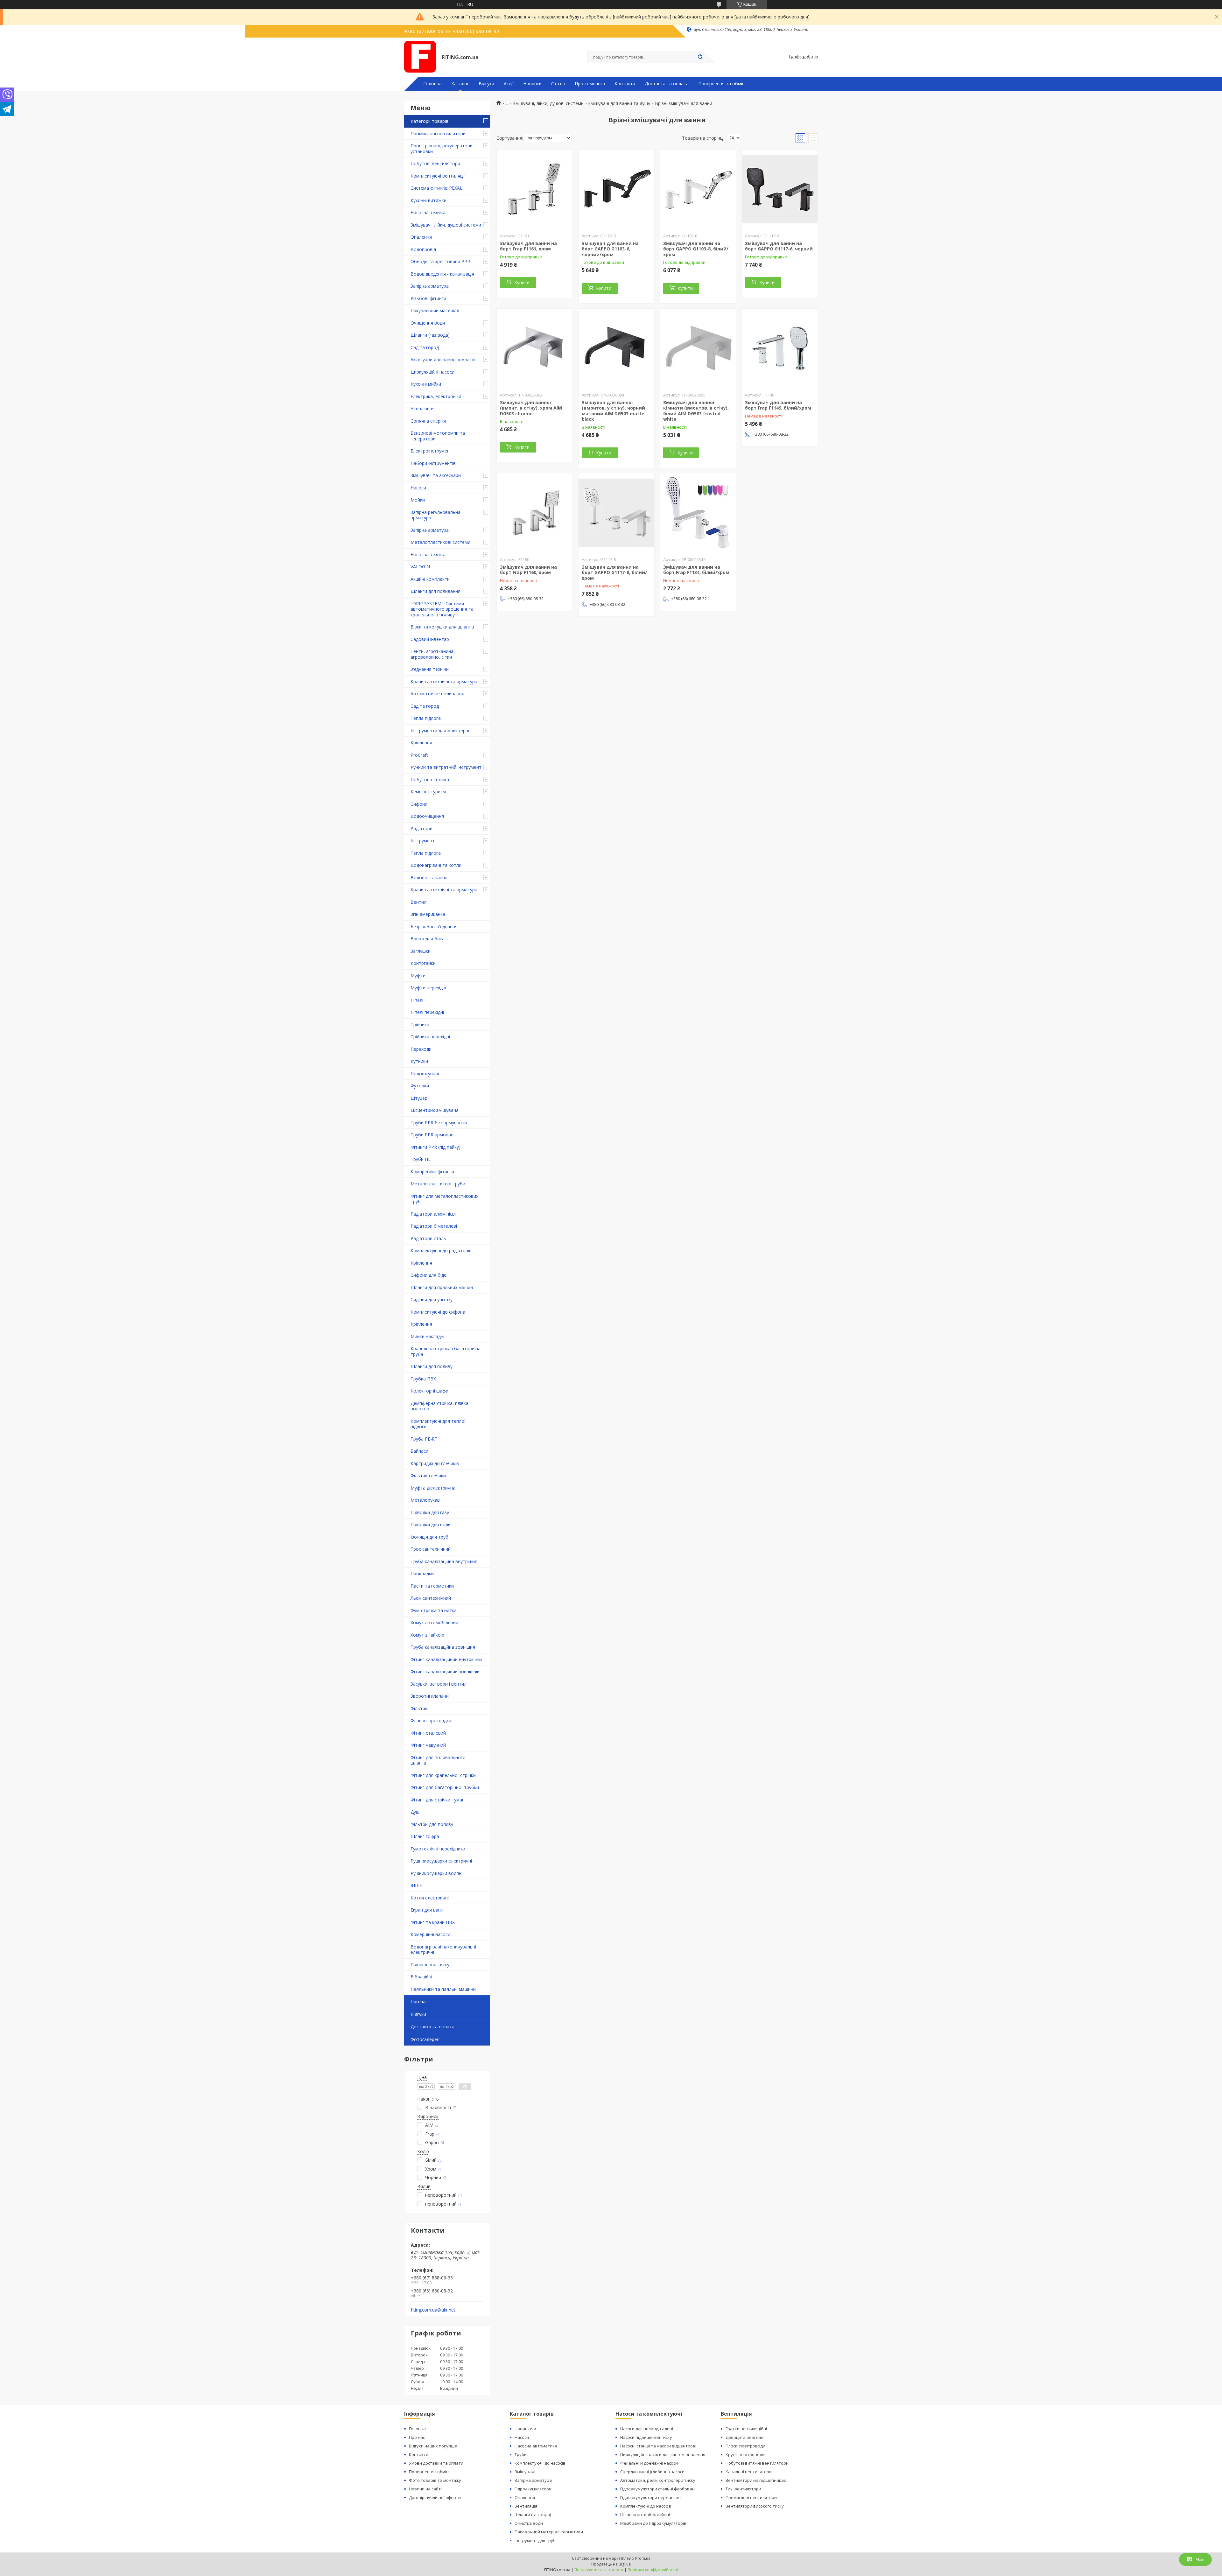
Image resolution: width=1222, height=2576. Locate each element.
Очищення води (428, 323)
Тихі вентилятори (743, 2489)
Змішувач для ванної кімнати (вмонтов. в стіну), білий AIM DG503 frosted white (696, 411)
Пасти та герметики (432, 1586)
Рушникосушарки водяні (436, 1873)
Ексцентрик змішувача (435, 1110)
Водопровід (423, 249)
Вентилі (419, 902)
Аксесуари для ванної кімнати (443, 359)
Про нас (419, 2001)
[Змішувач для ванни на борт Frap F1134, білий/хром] (698, 513)
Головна (432, 84)
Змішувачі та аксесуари (436, 475)
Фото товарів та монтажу (435, 2480)
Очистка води (529, 2523)
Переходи (421, 1049)
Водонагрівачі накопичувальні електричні (443, 1950)
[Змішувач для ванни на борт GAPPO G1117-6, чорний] (780, 189)
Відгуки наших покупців (433, 2446)
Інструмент (423, 841)
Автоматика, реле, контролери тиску (658, 2480)
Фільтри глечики (428, 1475)
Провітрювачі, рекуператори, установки (442, 148)
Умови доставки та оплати (436, 2463)
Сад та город (425, 347)
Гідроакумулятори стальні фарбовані (658, 2489)
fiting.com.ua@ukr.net (433, 2310)
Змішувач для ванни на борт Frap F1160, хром (528, 570)
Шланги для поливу (432, 1366)
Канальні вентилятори (749, 2472)
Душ (415, 1812)
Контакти (625, 84)
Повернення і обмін (429, 2472)
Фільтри (419, 1708)
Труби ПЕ (421, 1159)
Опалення (421, 237)
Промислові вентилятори (438, 133)
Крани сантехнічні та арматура (444, 681)
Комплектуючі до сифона (438, 1312)
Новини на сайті (425, 2489)
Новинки (532, 84)
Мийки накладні (427, 1336)
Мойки (418, 500)
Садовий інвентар (430, 639)
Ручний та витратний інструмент (446, 767)
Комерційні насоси (430, 1934)
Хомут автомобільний (434, 1622)
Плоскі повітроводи (745, 2446)
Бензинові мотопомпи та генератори (438, 436)
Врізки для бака (428, 939)
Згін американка (428, 914)
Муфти (418, 976)
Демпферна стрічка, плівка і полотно (441, 1406)
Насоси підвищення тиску (646, 2437)
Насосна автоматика (536, 2446)
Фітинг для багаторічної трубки (445, 1787)
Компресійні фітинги (432, 1172)
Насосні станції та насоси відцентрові (658, 2446)
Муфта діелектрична (433, 1488)
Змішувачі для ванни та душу (619, 103)
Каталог (460, 84)
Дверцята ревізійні (745, 2437)
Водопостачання (429, 877)
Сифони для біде (428, 1275)
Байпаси (419, 1451)
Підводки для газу (430, 1512)
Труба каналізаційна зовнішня (443, 1647)
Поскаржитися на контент (599, 2570)
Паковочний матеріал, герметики (549, 2532)
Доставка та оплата (667, 84)
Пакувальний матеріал (435, 310)
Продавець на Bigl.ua (611, 2564)
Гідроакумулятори (533, 2489)
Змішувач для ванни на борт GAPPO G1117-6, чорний (779, 246)
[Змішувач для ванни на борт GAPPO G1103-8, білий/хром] (698, 189)
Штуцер (419, 1098)
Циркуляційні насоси (432, 372)
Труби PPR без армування (439, 1123)
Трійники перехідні (430, 1037)
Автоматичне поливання (437, 694)
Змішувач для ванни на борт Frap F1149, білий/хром (778, 405)
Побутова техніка (430, 779)
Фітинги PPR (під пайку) (435, 1147)
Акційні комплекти (430, 579)
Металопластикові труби (438, 1184)
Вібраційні (421, 1977)
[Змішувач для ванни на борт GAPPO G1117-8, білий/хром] (616, 513)
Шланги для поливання (435, 591)
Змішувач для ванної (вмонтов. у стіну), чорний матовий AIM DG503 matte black (613, 411)
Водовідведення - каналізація (442, 274)
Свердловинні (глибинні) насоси (652, 2472)
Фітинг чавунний (428, 1745)
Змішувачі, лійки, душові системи (446, 225)
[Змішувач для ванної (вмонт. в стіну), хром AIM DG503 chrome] (535, 348)
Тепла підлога (426, 718)
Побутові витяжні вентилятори (757, 2463)
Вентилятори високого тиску (755, 2506)
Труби (521, 2454)
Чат (1200, 2559)
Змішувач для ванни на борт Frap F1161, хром (528, 246)
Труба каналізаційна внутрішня (444, 1561)
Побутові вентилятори (435, 163)
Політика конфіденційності (653, 2570)
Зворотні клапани (430, 1696)
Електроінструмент (431, 451)
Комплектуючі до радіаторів (441, 1250)
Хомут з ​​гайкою (427, 1635)
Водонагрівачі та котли (436, 865)
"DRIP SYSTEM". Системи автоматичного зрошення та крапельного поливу (442, 609)
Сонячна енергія (428, 421)
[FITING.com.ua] (420, 57)
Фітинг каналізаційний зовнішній (445, 1671)
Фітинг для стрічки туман (438, 1800)
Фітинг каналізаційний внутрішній (446, 1659)
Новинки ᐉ (526, 2429)
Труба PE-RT (424, 1439)
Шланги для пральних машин (442, 1287)
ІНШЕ (416, 1885)
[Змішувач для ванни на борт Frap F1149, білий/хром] (780, 348)
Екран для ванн (427, 1910)
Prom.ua (643, 2558)
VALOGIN (420, 567)
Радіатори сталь (428, 1238)
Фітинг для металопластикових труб (444, 1199)
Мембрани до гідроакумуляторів (653, 2523)
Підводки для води (431, 1524)
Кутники (419, 1061)
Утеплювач (423, 408)
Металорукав (425, 1500)
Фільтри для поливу (432, 1824)
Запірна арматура (430, 286)
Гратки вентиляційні (746, 2429)
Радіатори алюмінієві (433, 1214)
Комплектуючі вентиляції (438, 176)
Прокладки (422, 1573)
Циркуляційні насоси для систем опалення (663, 2454)
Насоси (418, 488)
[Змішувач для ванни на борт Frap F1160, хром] (535, 513)
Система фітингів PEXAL (436, 188)
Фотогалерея (425, 2039)
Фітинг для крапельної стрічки (443, 1775)
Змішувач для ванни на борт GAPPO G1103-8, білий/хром (696, 249)
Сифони (419, 804)
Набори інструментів (433, 463)
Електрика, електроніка (436, 396)
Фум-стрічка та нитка (434, 1610)
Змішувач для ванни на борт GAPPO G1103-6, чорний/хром (610, 249)
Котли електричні (430, 1898)
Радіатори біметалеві (434, 1226)
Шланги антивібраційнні (645, 2515)
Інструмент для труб (535, 2540)
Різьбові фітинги (428, 298)
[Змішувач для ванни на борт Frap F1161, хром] (535, 189)
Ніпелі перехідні (427, 1012)
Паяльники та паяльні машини (443, 1989)
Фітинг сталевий (428, 1733)
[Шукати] (700, 57)
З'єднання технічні (430, 669)
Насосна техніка (428, 212)
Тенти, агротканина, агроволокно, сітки (433, 654)
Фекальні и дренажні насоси (649, 2463)
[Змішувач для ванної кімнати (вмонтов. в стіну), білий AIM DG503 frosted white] (698, 348)
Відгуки (486, 84)
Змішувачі (525, 2472)
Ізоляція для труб (429, 1537)
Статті (558, 84)
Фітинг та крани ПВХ (433, 1922)
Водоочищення (427, 816)
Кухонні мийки (426, 384)
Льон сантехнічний (431, 1598)
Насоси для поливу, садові (647, 2429)
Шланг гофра (425, 1836)
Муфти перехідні (428, 988)
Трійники (420, 1025)
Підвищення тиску (430, 1965)
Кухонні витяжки (428, 200)
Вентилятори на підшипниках (756, 2480)
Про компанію (590, 84)
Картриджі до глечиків (435, 1463)
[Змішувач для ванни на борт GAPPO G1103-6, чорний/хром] (616, 189)
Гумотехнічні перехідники (438, 1849)
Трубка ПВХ (423, 1379)
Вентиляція (526, 2506)
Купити (522, 282)
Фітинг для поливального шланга (438, 1760)
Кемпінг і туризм (428, 792)
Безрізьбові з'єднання (434, 927)
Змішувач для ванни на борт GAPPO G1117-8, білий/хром (614, 572)
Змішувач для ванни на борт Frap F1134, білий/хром (696, 570)
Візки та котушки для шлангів (442, 627)
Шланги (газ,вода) (430, 335)
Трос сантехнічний (431, 1549)
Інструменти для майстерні (440, 730)
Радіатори (421, 828)
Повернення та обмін (721, 84)
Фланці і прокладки (431, 1720)
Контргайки (423, 963)
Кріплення (421, 743)
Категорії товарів (429, 121)
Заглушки (421, 951)
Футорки (420, 1086)
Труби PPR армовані (432, 1135)
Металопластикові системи (440, 542)
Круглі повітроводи (745, 2454)
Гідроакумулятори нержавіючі (651, 2497)
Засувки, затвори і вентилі (439, 1684)
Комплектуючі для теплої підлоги (438, 1424)
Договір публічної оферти (435, 2497)
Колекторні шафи (429, 1391)
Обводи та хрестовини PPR (440, 261)
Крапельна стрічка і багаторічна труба (446, 1351)
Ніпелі (417, 1000)
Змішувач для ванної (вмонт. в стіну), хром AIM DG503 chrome (531, 408)
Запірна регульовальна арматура (435, 515)
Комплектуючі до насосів (540, 2463)
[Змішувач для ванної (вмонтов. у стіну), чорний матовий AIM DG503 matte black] (616, 348)
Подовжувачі (425, 1074)
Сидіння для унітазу (432, 1299)
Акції (509, 84)
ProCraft (419, 755)
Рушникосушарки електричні (441, 1861)
